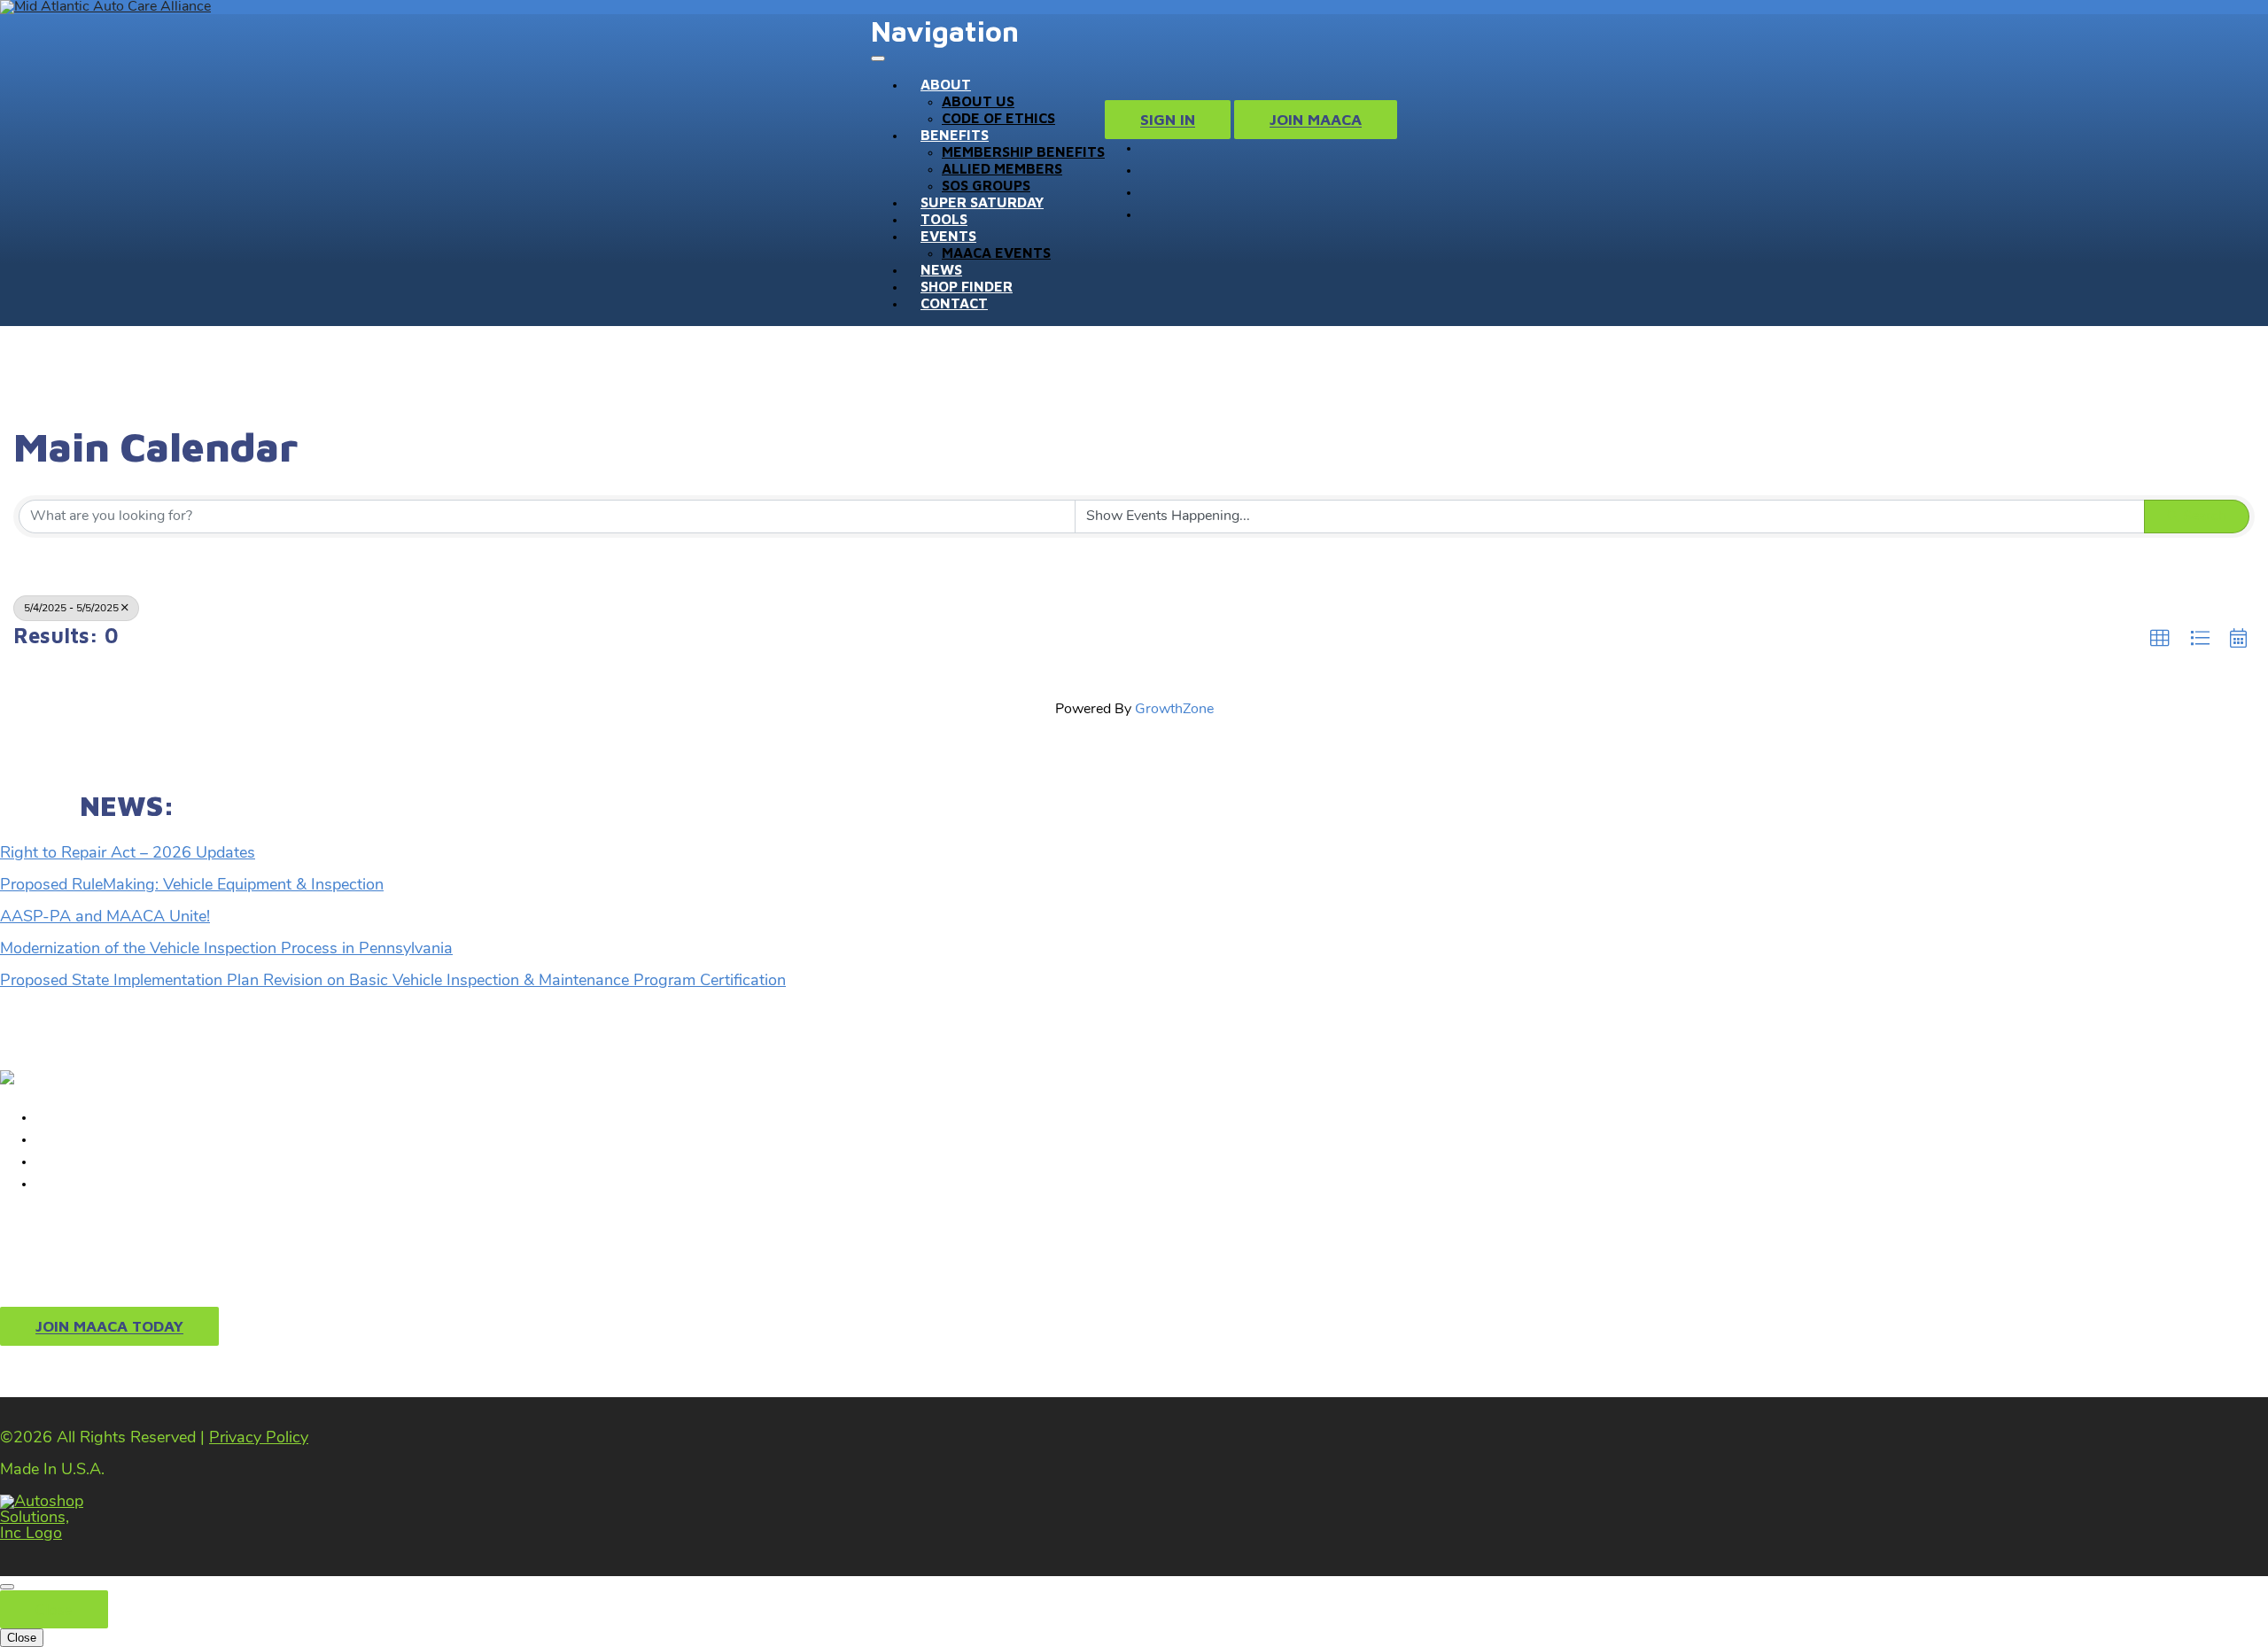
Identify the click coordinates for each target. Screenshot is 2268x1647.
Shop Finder (967, 286)
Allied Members (1002, 168)
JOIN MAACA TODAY (109, 1327)
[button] (2160, 639)
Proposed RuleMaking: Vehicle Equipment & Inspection (192, 886)
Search (2205, 517)
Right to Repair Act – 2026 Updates (128, 854)
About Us (978, 101)
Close (54, 1609)
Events (948, 236)
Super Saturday (982, 202)
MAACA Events (996, 252)
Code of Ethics (998, 118)
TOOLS (944, 219)
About (946, 84)
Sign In (1168, 120)
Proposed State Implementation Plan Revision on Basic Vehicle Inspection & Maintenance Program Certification (393, 982)
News (941, 269)
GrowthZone (1174, 710)
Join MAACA (1316, 120)
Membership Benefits (1023, 151)
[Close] (7, 1587)
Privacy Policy (259, 1439)
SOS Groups (986, 185)
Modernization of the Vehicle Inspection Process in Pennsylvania (226, 950)
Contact (954, 303)
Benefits (955, 135)
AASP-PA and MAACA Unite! (105, 918)
